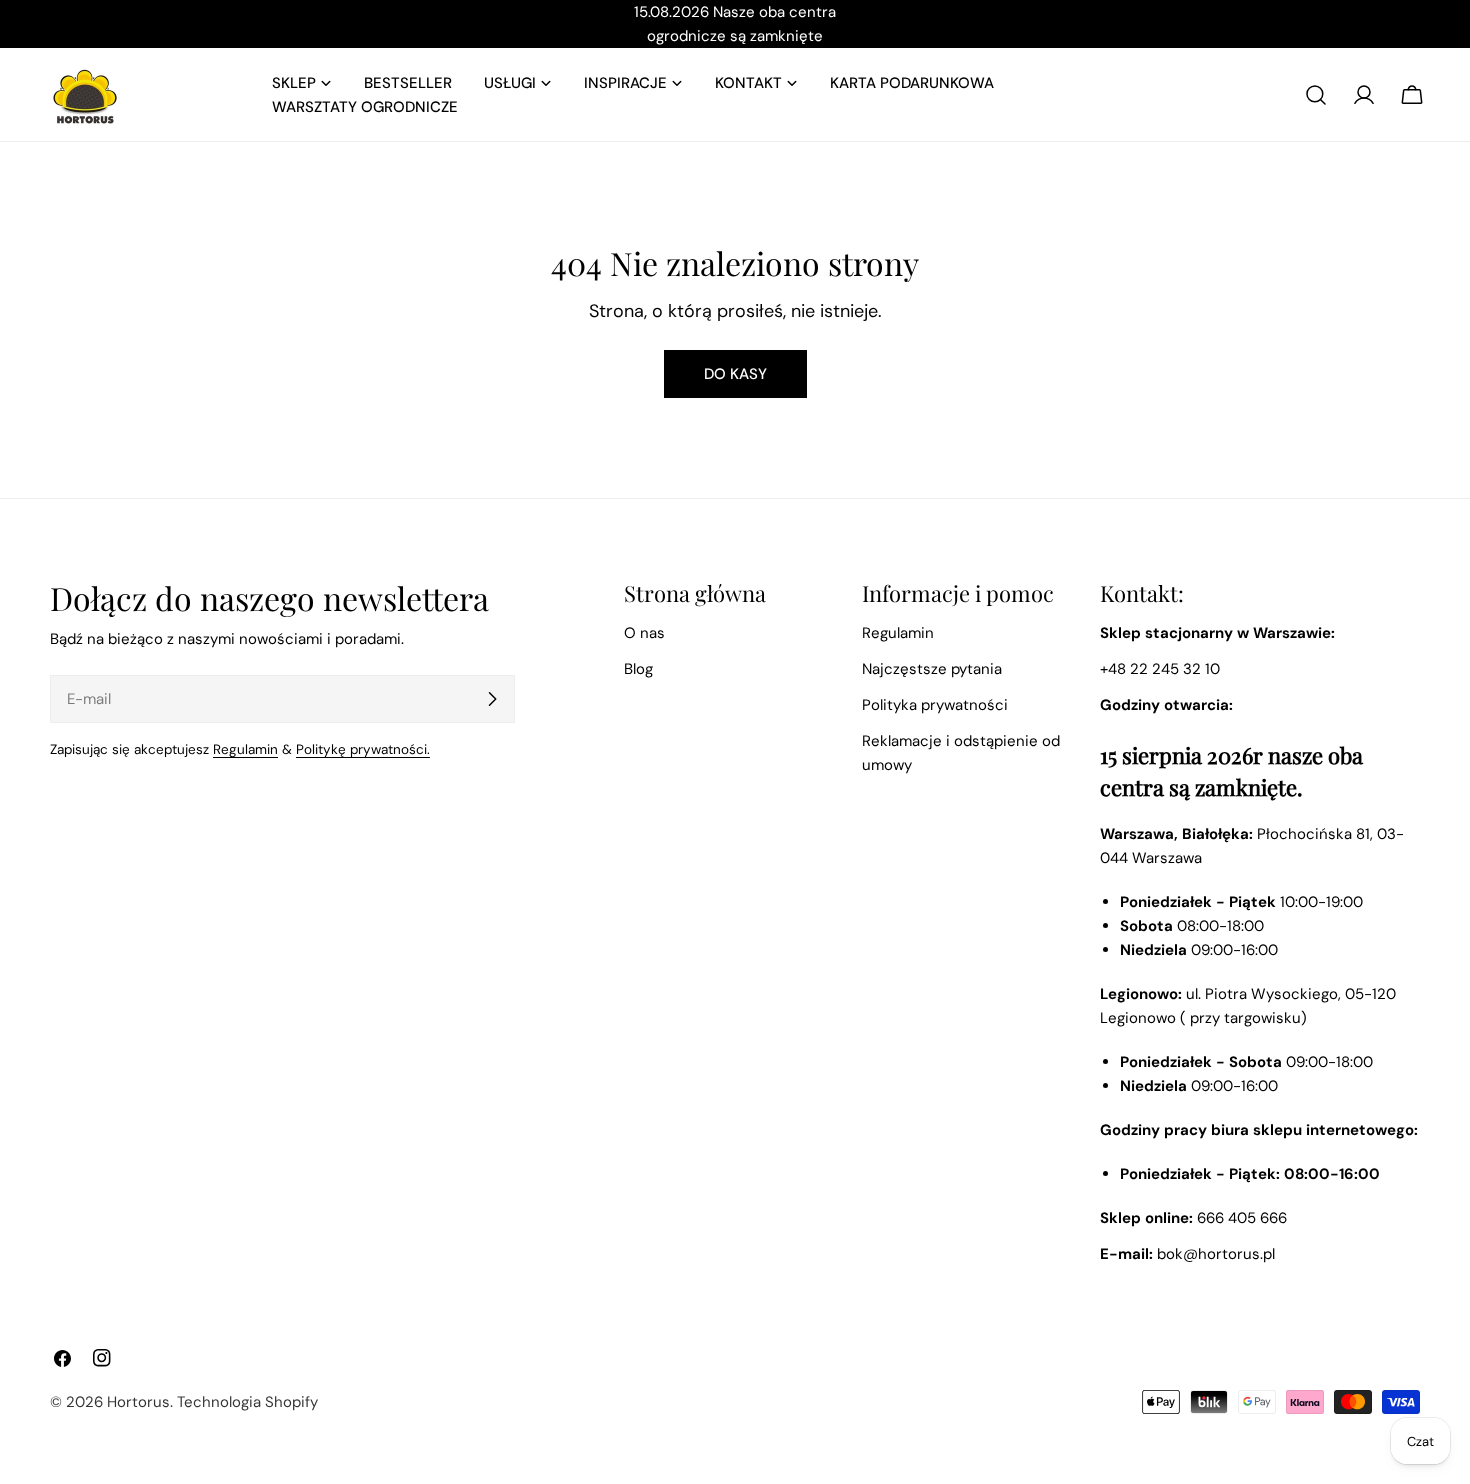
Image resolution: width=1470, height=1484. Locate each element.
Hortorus (138, 1402)
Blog (638, 669)
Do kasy (735, 374)
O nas (644, 633)
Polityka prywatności (935, 705)
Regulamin (245, 749)
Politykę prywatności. (363, 749)
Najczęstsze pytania (932, 669)
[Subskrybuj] (492, 699)
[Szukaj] (1316, 95)
